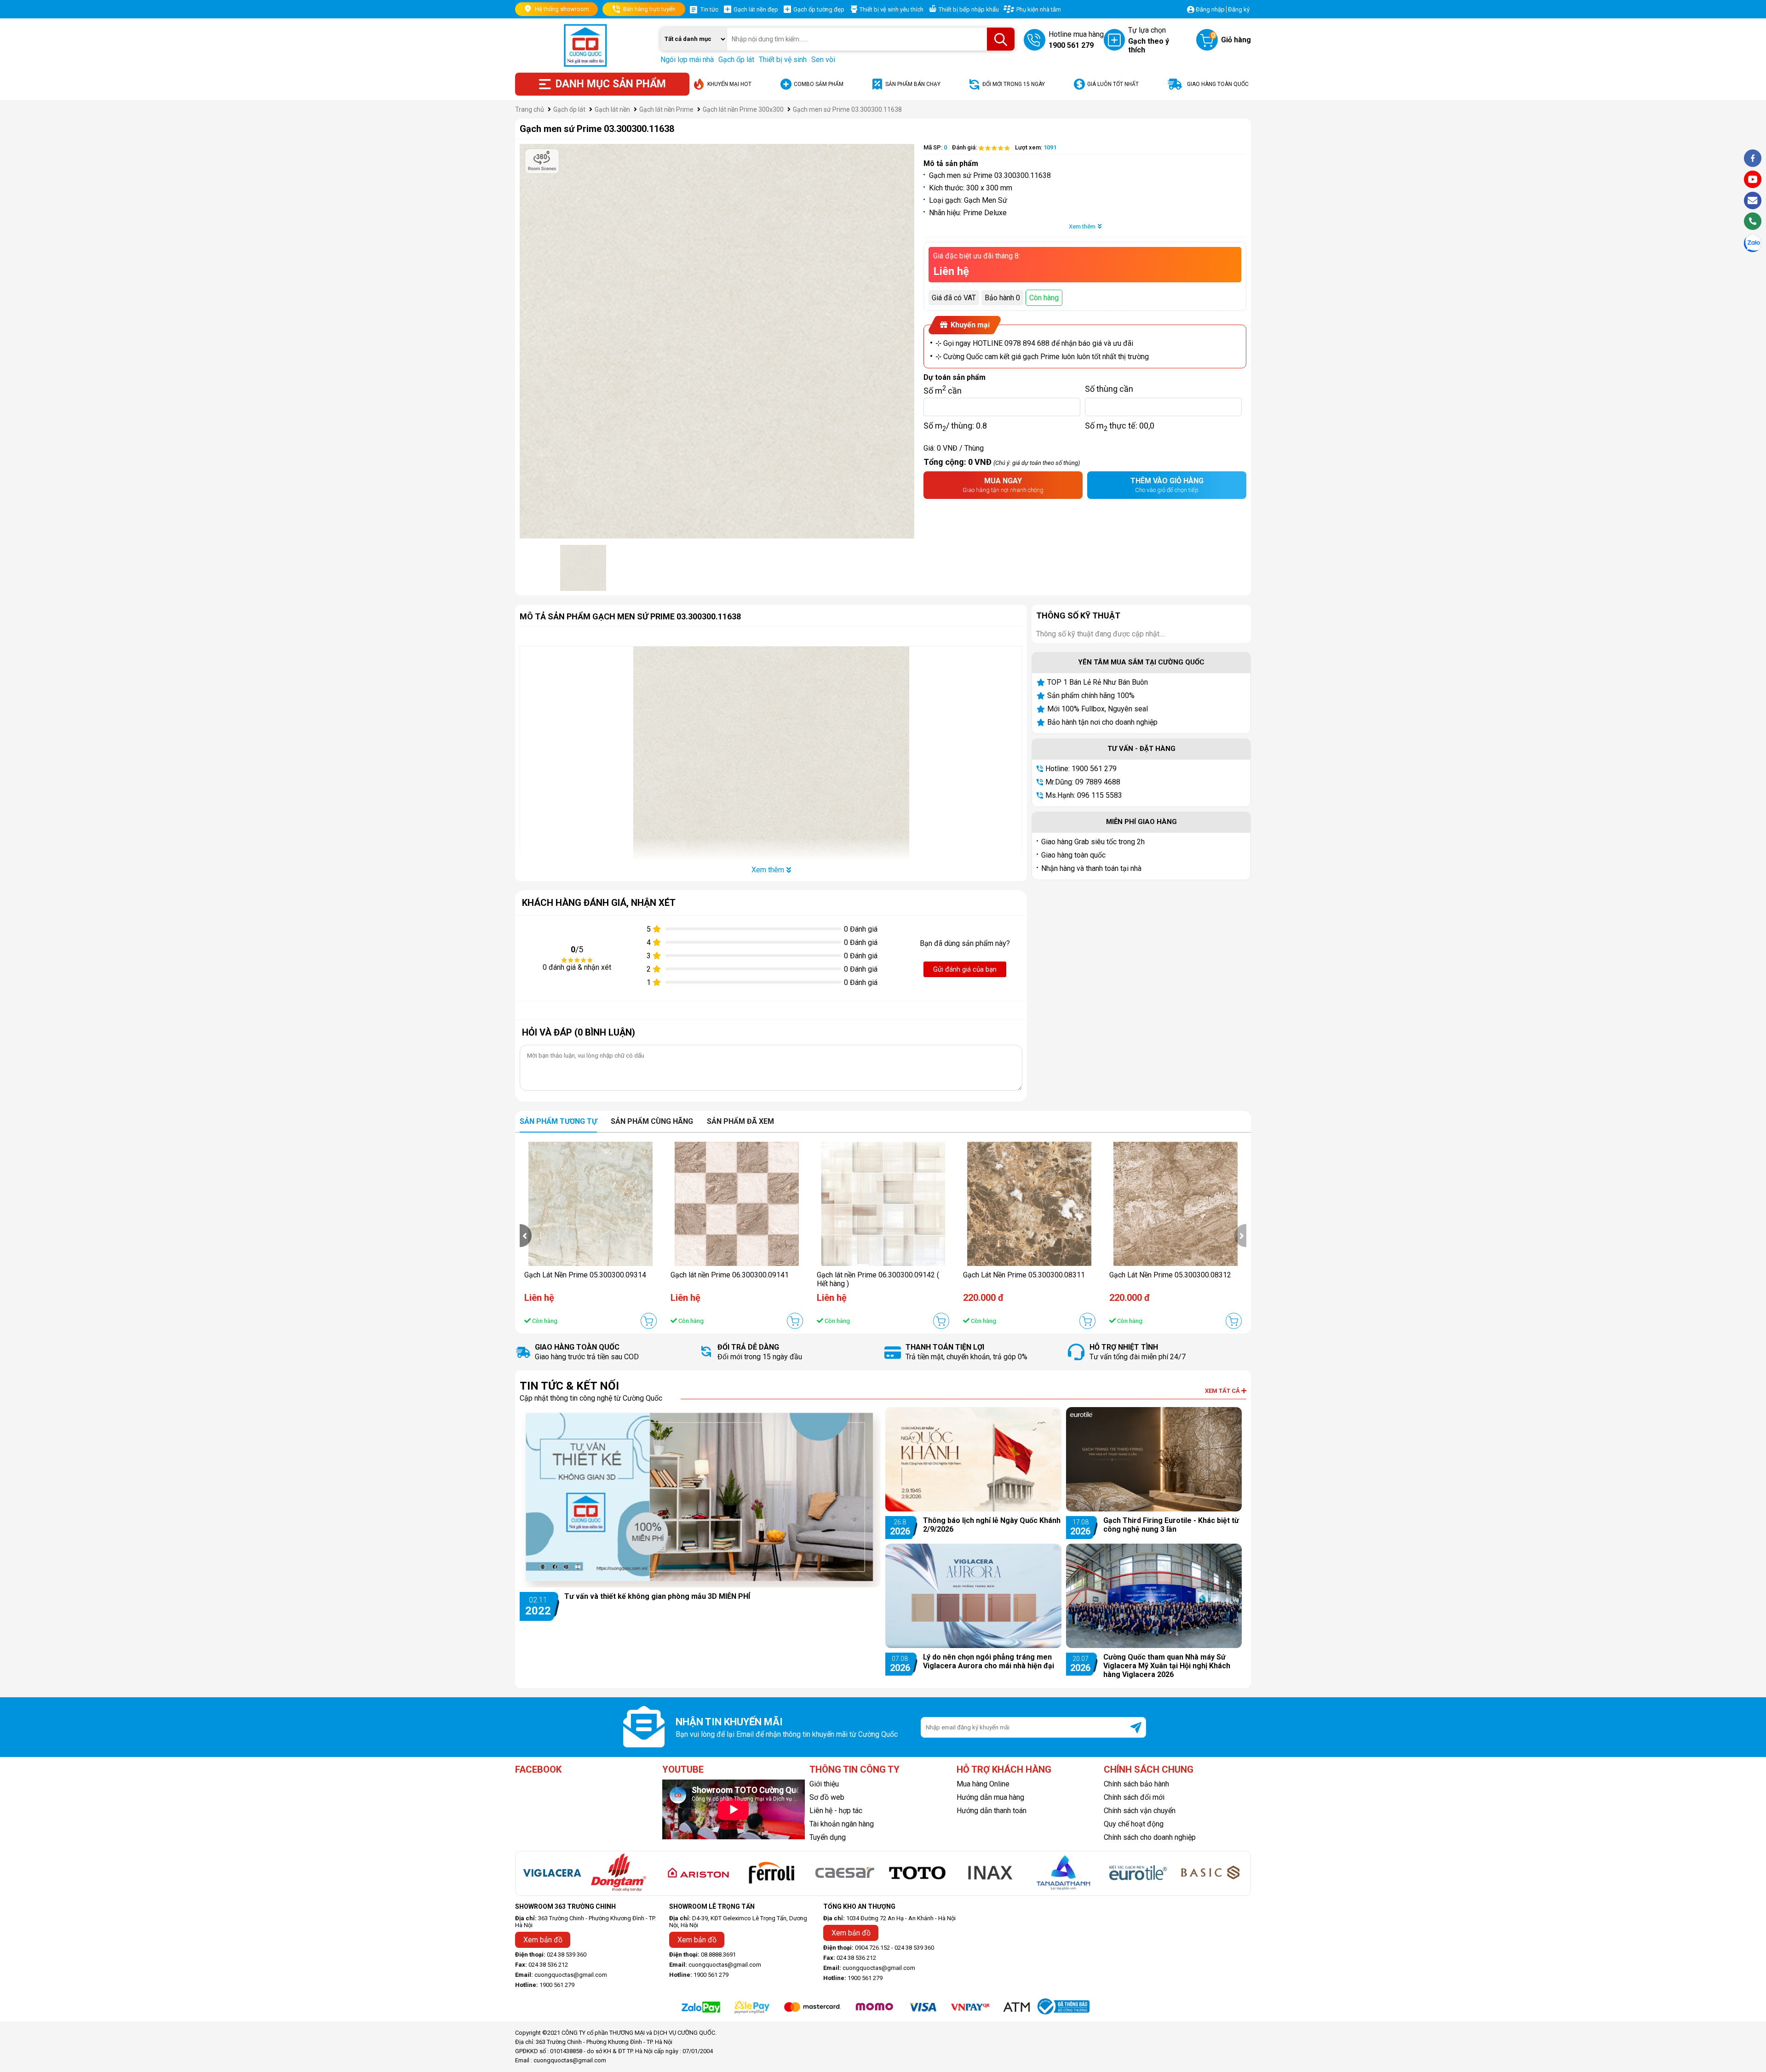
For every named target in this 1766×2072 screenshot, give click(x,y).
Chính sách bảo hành (1136, 1784)
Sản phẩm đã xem (740, 1121)
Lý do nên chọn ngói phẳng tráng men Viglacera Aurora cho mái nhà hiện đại (989, 1661)
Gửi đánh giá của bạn (965, 969)
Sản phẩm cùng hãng (652, 1121)
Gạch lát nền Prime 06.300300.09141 (730, 1275)
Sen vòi (823, 60)
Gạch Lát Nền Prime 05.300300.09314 (585, 1275)
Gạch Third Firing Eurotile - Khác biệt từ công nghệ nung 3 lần (1171, 1525)
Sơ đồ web (827, 1797)
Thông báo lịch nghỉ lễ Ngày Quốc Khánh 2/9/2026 (992, 1525)
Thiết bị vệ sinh (783, 60)
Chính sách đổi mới (1134, 1797)
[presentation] (526, 1236)
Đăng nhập (1210, 9)
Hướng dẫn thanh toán (992, 1811)
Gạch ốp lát (736, 60)
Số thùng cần (1109, 389)
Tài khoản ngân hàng (842, 1824)
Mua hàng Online (983, 1784)
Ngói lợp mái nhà (687, 60)
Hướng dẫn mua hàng (990, 1797)
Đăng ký (1239, 9)
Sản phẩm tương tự (558, 1121)
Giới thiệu (824, 1784)
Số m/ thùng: (955, 425)
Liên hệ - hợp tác (836, 1811)
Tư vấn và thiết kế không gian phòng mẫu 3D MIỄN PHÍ (657, 1596)
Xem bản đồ (543, 1940)
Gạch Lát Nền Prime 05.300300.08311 (1024, 1275)
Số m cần (943, 389)
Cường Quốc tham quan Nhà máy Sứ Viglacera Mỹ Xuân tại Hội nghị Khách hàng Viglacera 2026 (1167, 1666)
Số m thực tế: (1120, 425)
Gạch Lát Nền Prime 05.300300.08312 (1170, 1275)
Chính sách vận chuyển (1140, 1811)
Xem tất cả (1223, 1391)
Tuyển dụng (828, 1837)
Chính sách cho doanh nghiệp (1150, 1837)
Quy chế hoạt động (1134, 1824)
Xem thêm (1082, 226)
